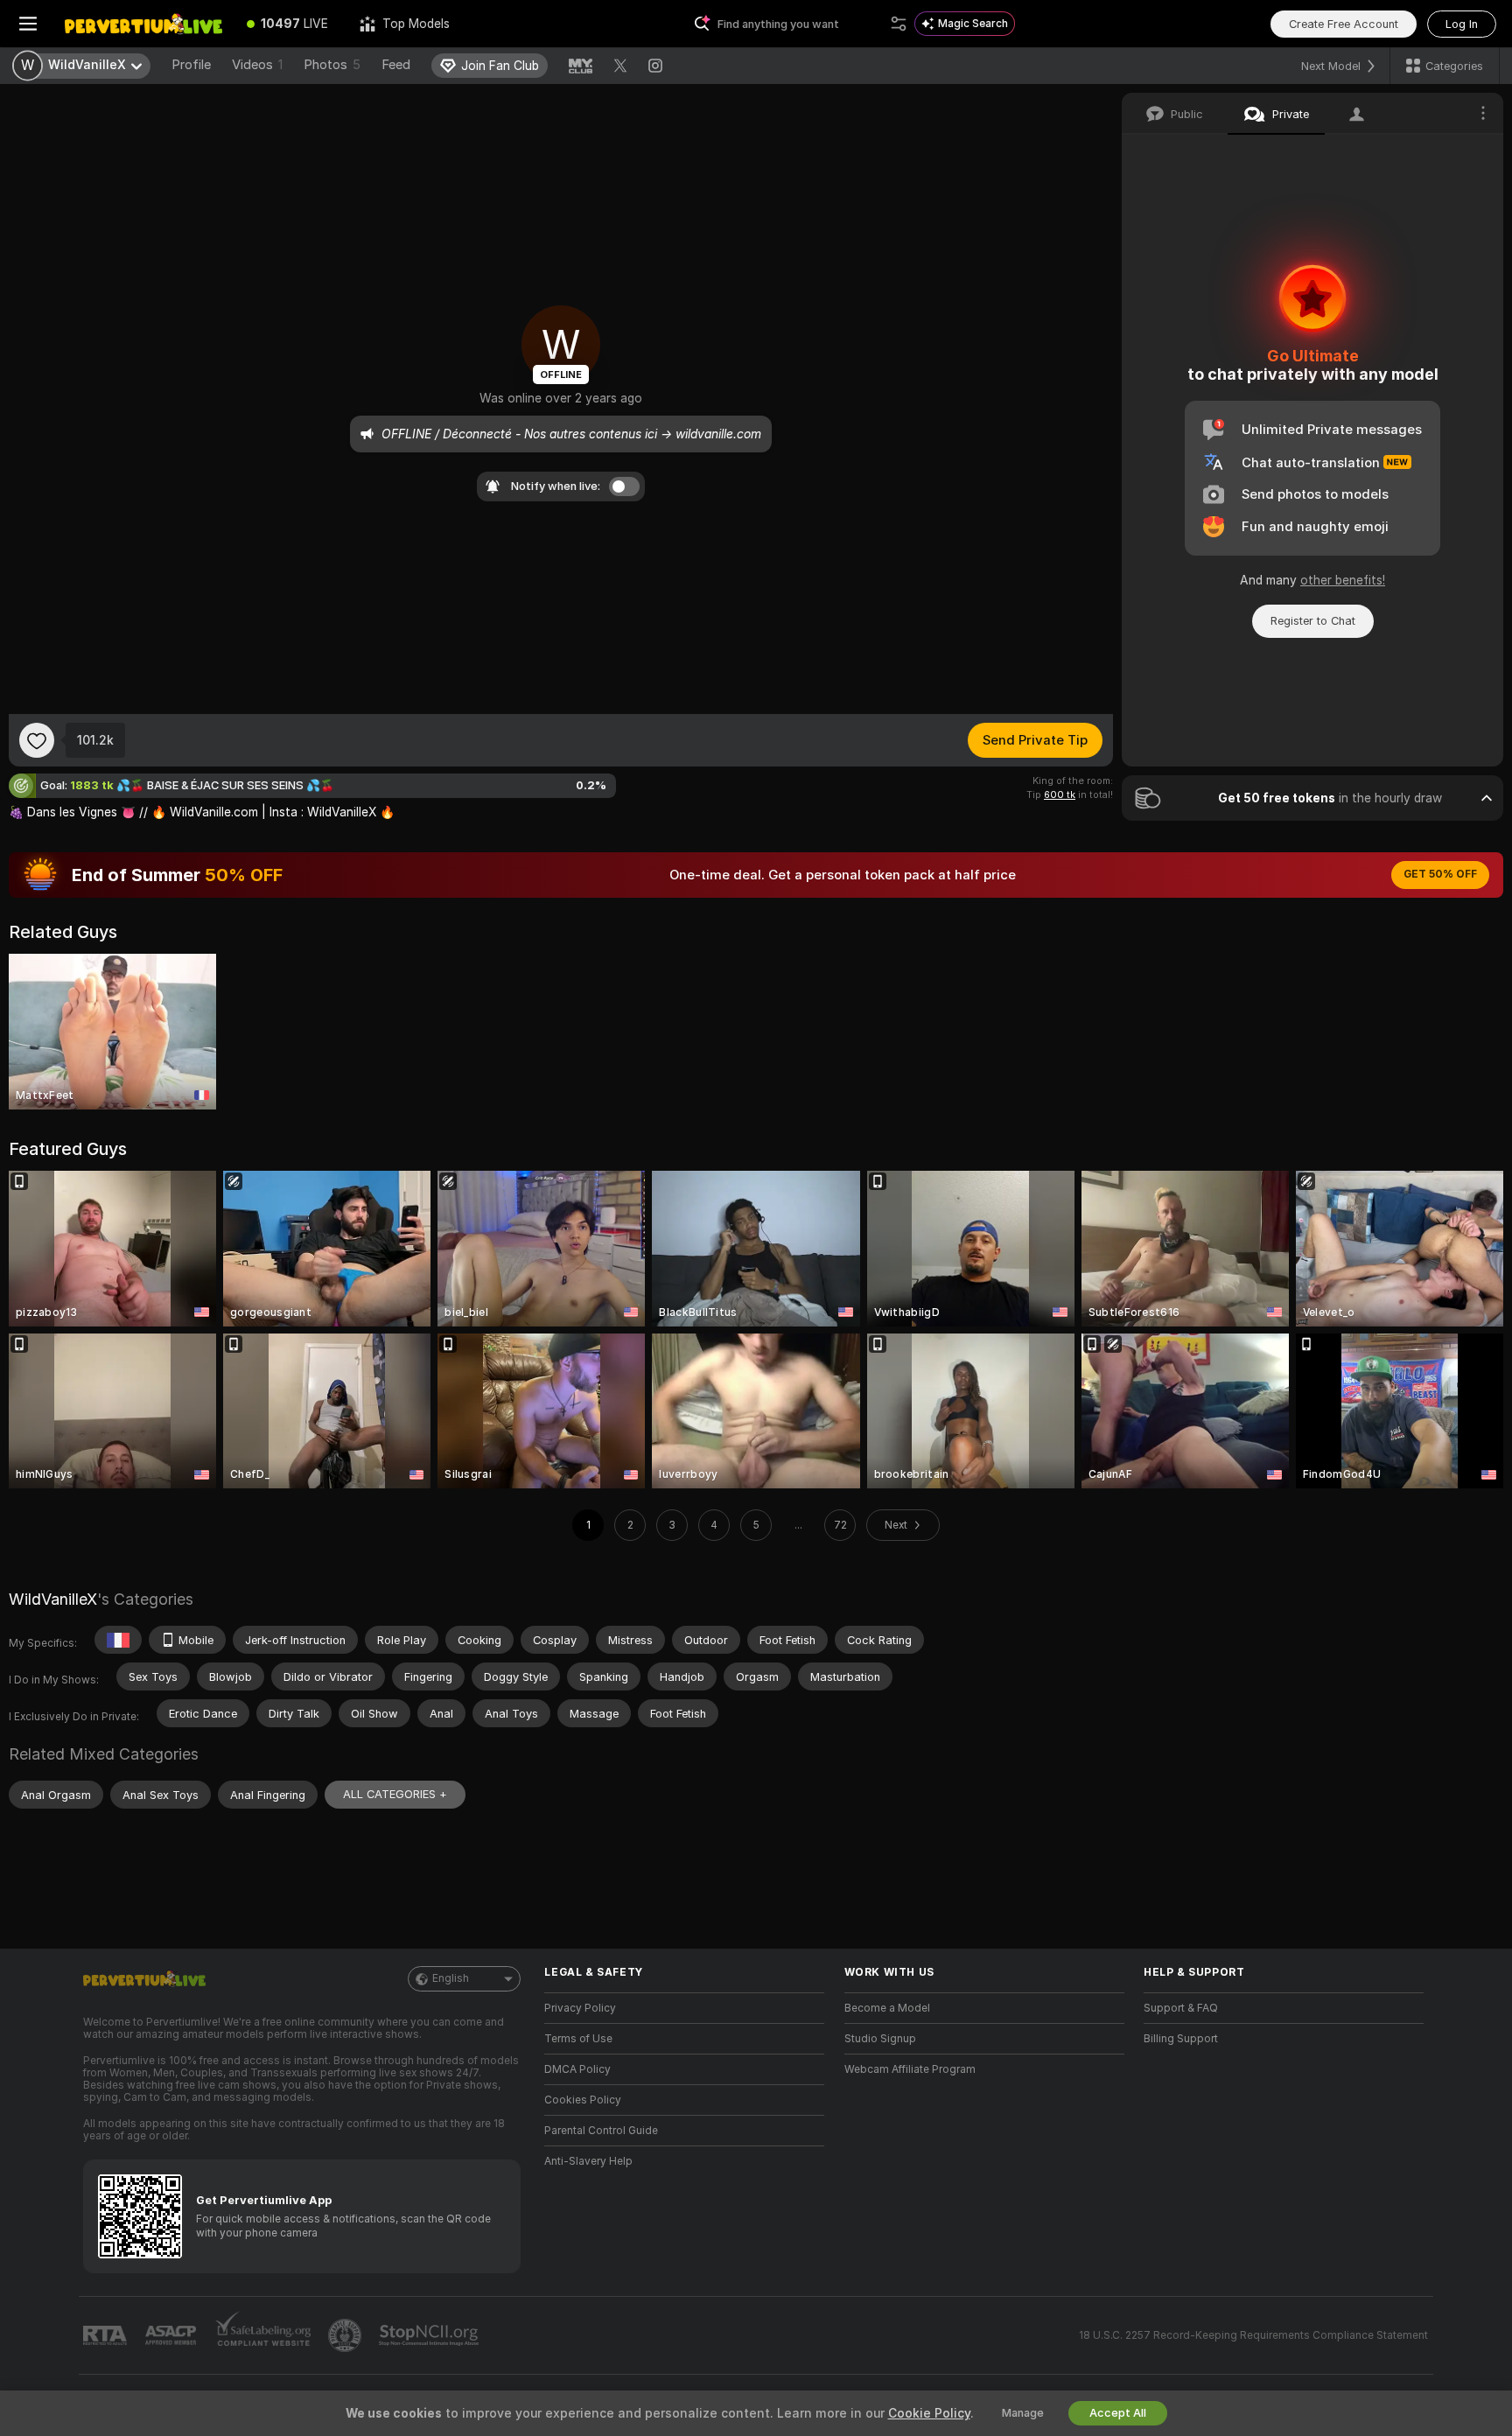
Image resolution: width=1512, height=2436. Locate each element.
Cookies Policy (583, 2100)
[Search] (899, 24)
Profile (191, 65)
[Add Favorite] (37, 740)
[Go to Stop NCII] (430, 2335)
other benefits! (1343, 580)
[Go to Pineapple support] (346, 2335)
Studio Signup (880, 2039)
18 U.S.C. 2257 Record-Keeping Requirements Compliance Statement (1253, 2335)
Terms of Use (578, 2039)
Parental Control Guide (601, 2131)
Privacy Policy (580, 2008)
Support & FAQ (1181, 2008)
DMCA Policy (577, 2069)
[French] (118, 1640)
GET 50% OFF (1440, 874)
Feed (396, 65)
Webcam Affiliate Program (910, 2069)
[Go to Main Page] (143, 24)
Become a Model (887, 2008)
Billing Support (1181, 2039)
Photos (332, 65)
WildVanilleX (53, 1599)
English (451, 1978)
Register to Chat (1313, 621)
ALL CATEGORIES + (395, 1794)
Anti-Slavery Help (588, 2161)
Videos (257, 65)
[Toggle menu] (28, 24)
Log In (1462, 24)
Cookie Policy (929, 2413)
